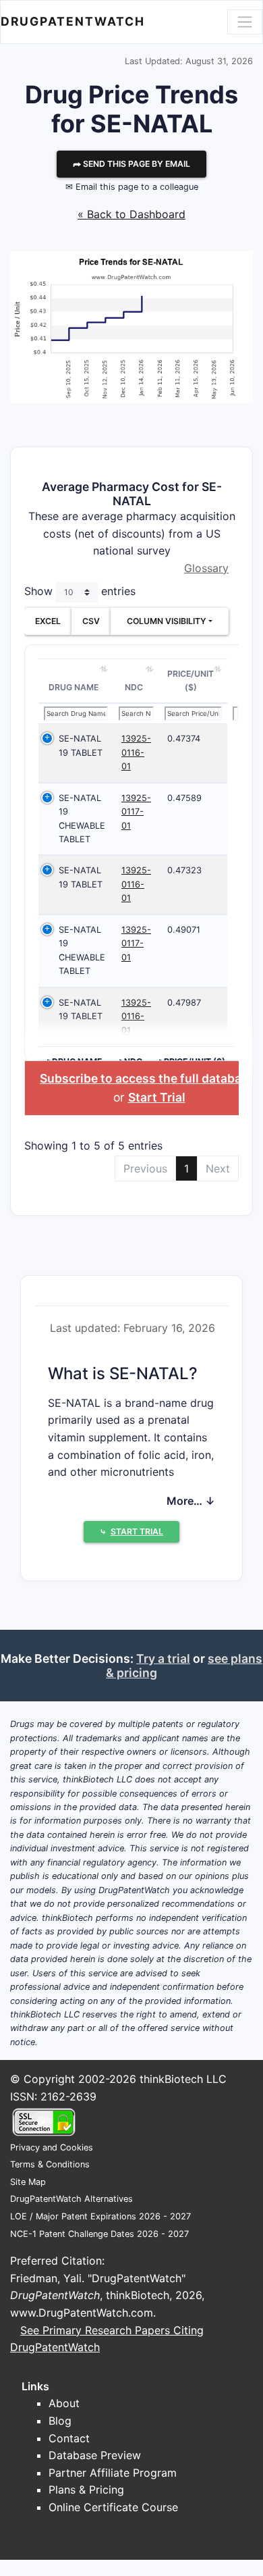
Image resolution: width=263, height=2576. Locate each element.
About (64, 2403)
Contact (69, 2438)
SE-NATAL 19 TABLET (81, 745)
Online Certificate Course (113, 2507)
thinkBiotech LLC (183, 2079)
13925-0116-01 (136, 752)
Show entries (80, 592)
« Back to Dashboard (131, 214)
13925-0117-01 (136, 812)
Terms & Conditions (50, 2164)
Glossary (206, 568)
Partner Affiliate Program (113, 2473)
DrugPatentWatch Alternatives (71, 2199)
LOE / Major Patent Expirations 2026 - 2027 (100, 2216)
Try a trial (163, 1658)
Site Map (28, 2182)
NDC (134, 687)
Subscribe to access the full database (147, 1078)
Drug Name (74, 687)
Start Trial (157, 1097)
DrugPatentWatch (73, 21)
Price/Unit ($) (191, 680)
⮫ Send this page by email (131, 164)
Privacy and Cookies (52, 2147)
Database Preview (95, 2455)
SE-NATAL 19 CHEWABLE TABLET (82, 819)
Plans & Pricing (86, 2490)
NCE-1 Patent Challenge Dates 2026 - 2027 (99, 2234)
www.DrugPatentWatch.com (82, 2313)
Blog (60, 2421)
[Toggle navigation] (245, 22)
